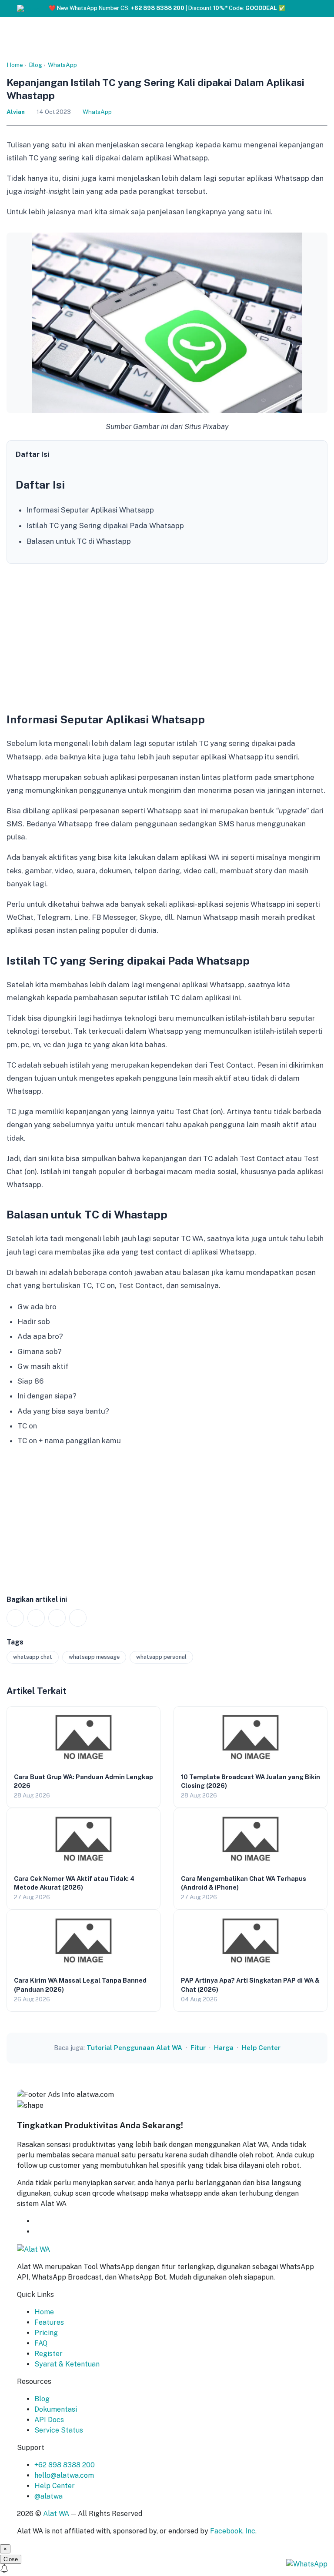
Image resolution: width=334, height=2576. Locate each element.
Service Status (59, 2430)
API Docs (49, 2420)
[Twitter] (57, 1618)
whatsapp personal (161, 1657)
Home (15, 65)
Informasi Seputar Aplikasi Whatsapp (90, 510)
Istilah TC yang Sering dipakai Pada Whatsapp (105, 526)
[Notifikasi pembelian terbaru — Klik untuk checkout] (167, 2570)
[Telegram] (78, 1618)
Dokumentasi (56, 2409)
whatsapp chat (33, 1657)
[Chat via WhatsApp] (307, 2564)
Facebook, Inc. (233, 2531)
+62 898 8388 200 (65, 2465)
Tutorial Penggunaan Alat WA (134, 2048)
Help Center (261, 2048)
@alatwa (48, 2496)
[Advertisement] (167, 635)
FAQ (41, 2343)
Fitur (198, 2048)
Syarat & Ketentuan (67, 2364)
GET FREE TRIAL (77, 2221)
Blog (35, 65)
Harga (224, 2048)
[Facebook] (36, 1618)
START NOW (55, 2232)
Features (49, 2322)
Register (48, 2354)
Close (11, 2559)
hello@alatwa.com (64, 2475)
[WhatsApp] (15, 1618)
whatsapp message (94, 1657)
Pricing (46, 2333)
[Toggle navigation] (317, 10)
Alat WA (56, 2514)
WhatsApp (62, 65)
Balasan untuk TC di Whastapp (79, 541)
